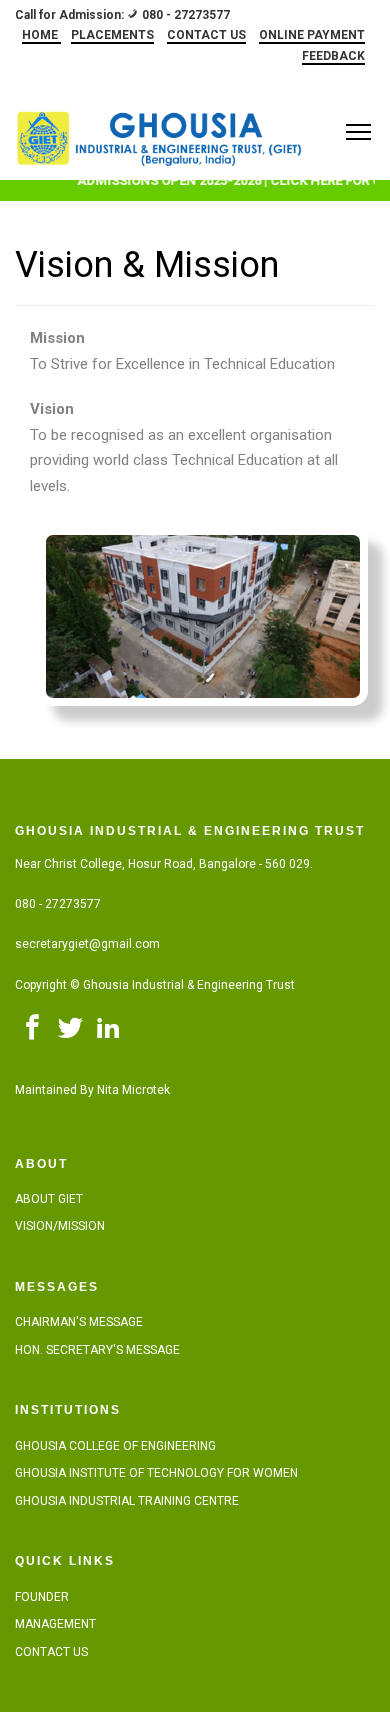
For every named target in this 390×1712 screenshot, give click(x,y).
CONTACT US (206, 35)
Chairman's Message (79, 1322)
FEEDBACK (333, 56)
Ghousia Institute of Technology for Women (156, 1473)
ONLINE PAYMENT (312, 35)
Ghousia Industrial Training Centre (127, 1501)
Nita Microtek (133, 1090)
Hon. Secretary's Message (97, 1350)
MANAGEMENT (55, 1624)
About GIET (49, 1199)
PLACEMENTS (112, 35)
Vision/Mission (60, 1226)
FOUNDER (42, 1597)
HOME (41, 35)
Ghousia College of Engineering (115, 1446)
